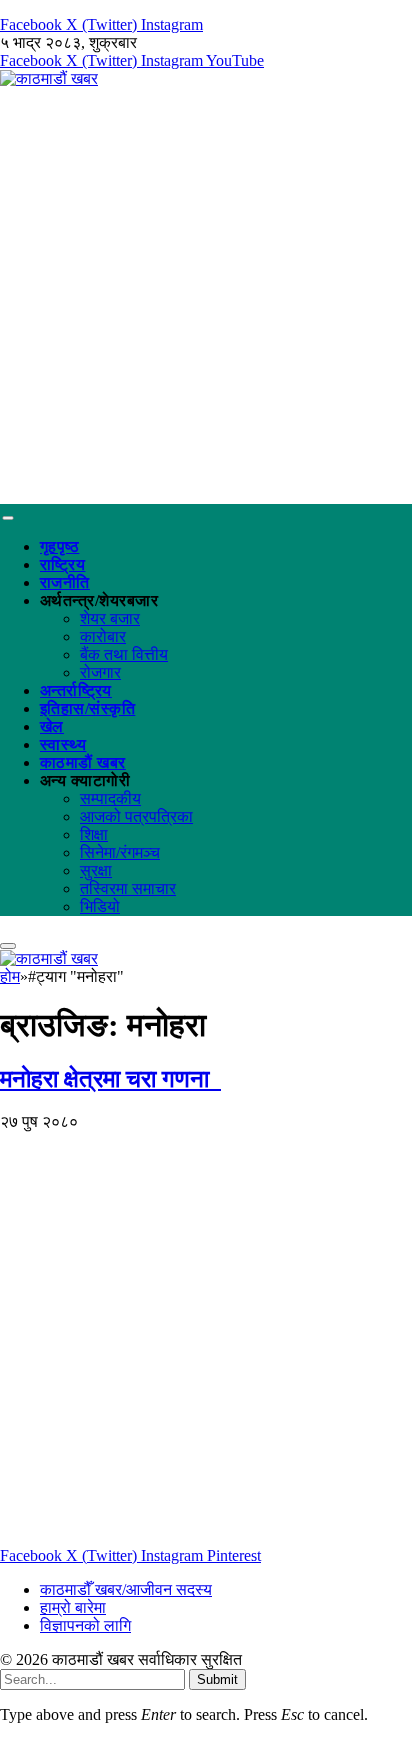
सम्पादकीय (110, 798)
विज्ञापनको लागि (85, 1625)
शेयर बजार (110, 618)
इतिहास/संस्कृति (87, 708)
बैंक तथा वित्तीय (124, 654)
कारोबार (103, 636)
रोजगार (100, 672)
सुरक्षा (96, 870)
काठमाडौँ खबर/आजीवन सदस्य (126, 1589)
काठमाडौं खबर (83, 762)
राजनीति (65, 582)
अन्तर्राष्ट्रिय (76, 690)
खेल (52, 726)
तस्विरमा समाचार (128, 888)
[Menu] (7, 518)
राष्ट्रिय (62, 564)
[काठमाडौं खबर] (49, 78)
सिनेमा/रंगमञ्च (120, 852)
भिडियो (100, 906)
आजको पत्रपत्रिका (136, 816)
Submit (217, 1679)
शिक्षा (94, 834)
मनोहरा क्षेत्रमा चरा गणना (110, 1079)
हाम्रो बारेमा (73, 1607)
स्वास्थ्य (63, 744)
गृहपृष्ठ (59, 546)
